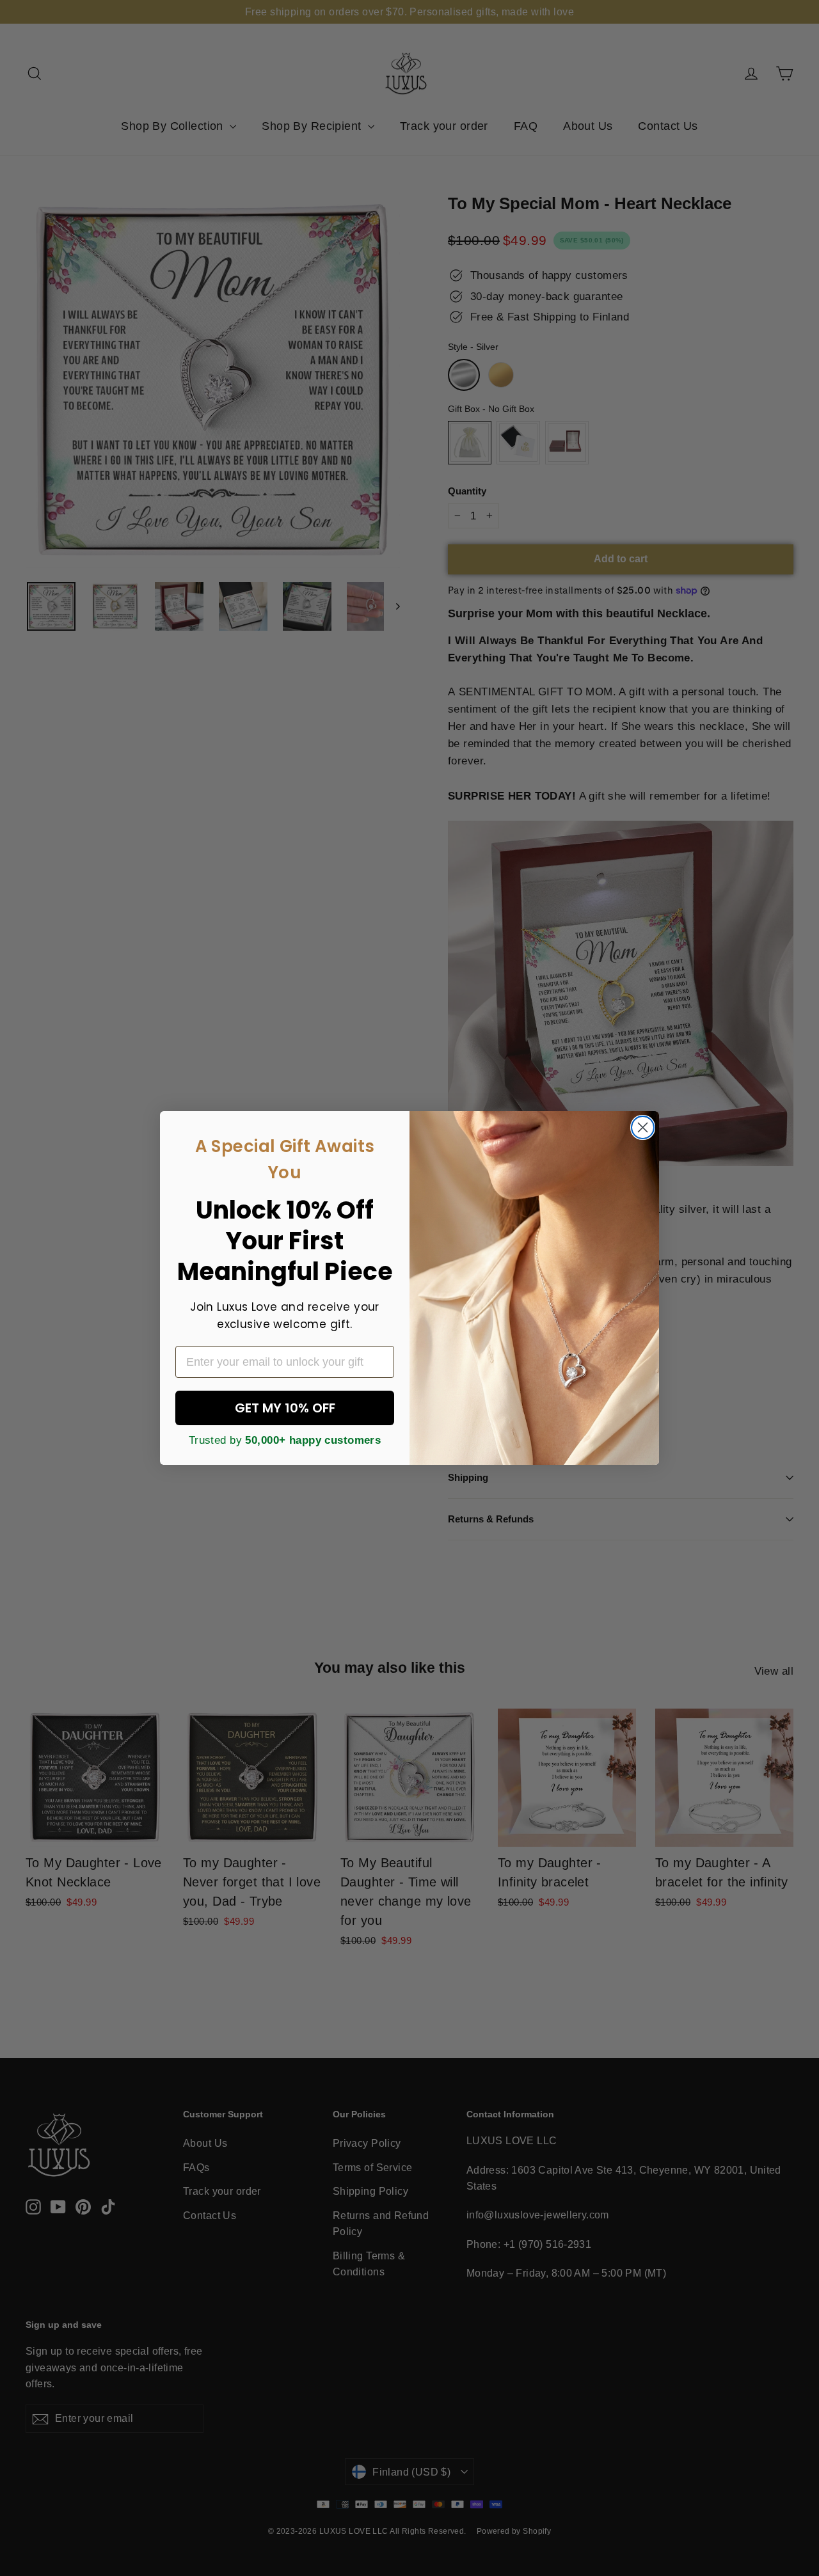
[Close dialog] (643, 1127)
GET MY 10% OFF (285, 1408)
